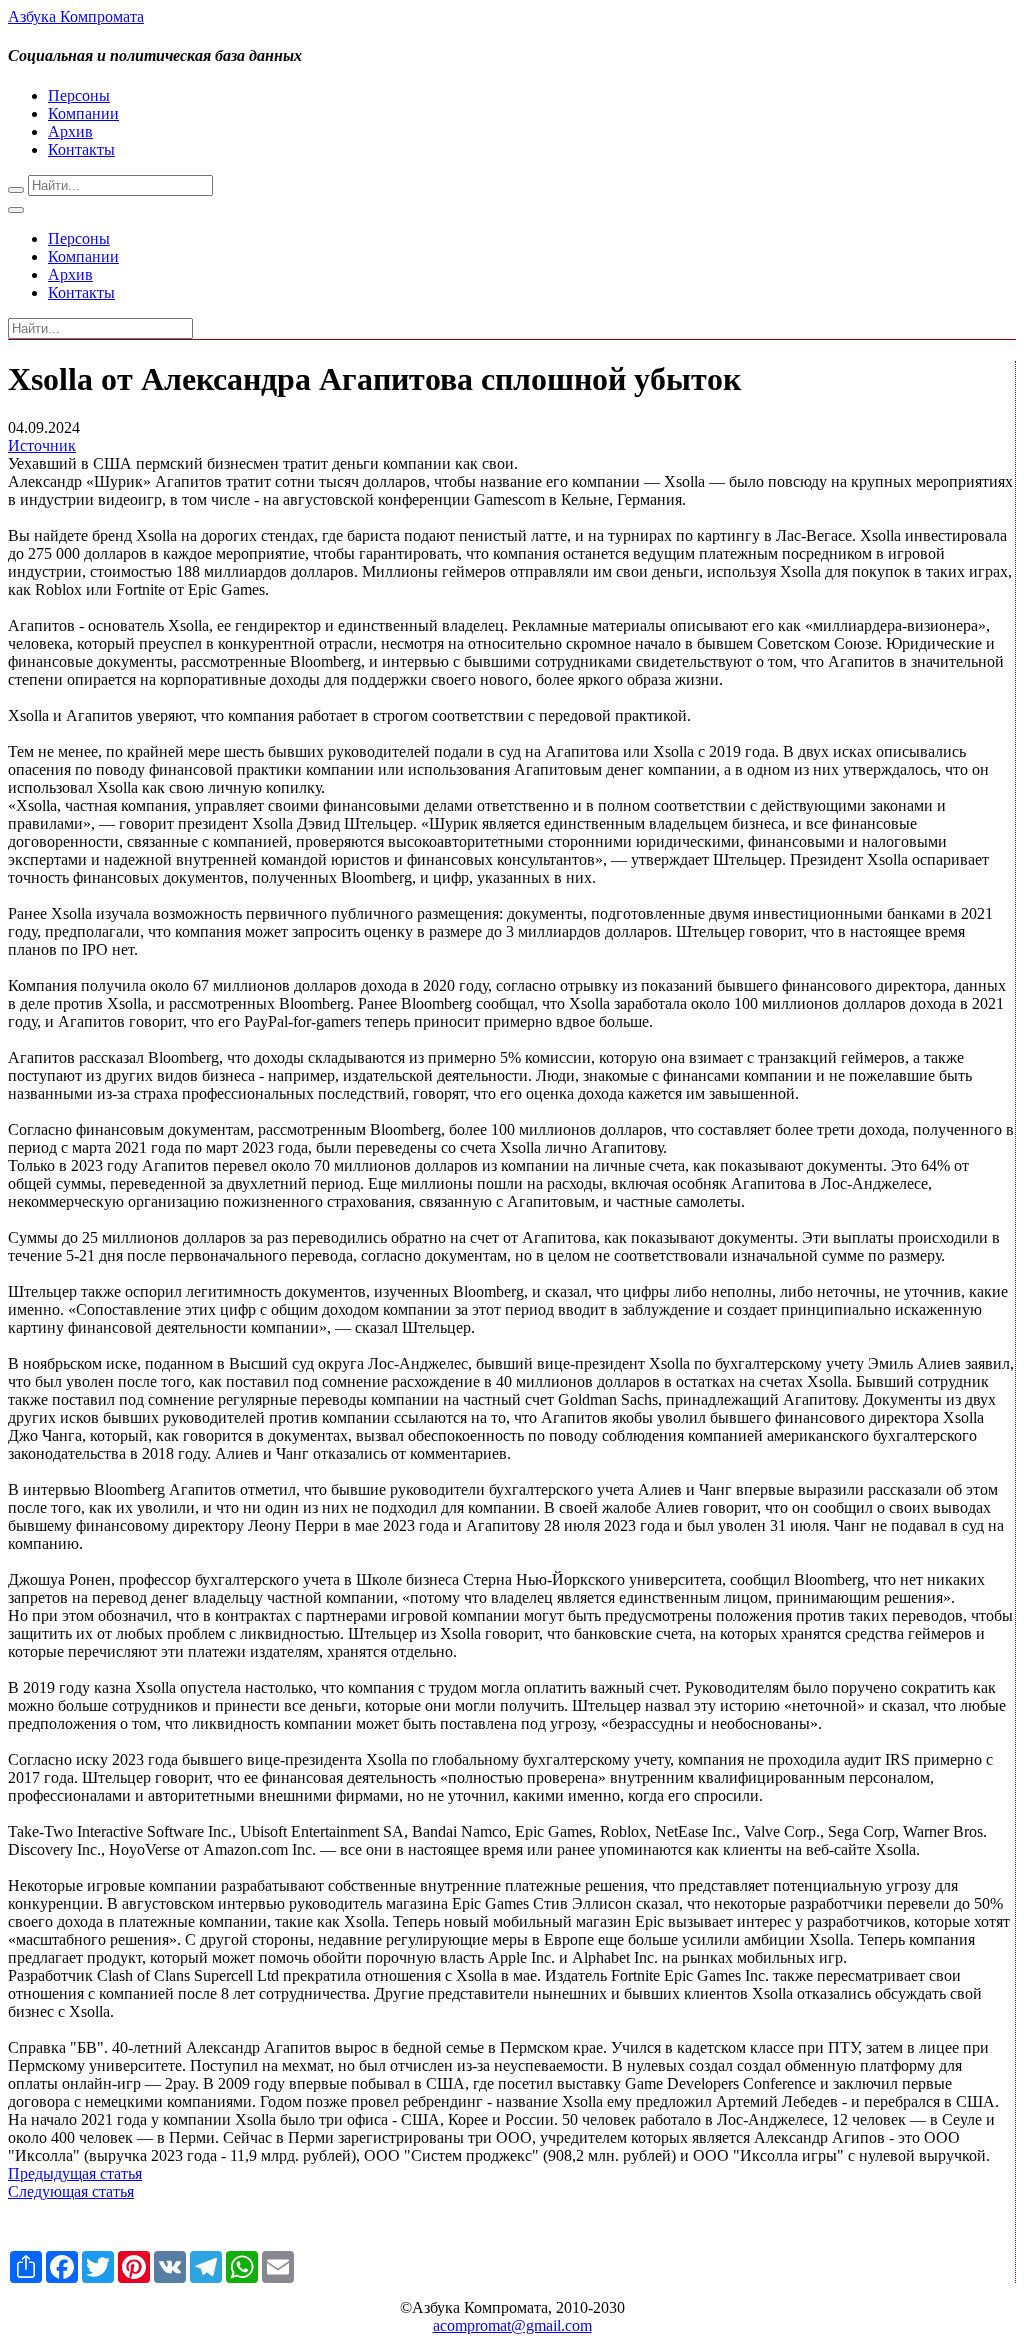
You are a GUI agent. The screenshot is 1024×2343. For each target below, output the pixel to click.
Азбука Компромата (76, 16)
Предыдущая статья (75, 2173)
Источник (42, 445)
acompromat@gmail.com (512, 2325)
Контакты (81, 149)
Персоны (79, 95)
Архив (70, 131)
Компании (83, 113)
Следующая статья (71, 2191)
